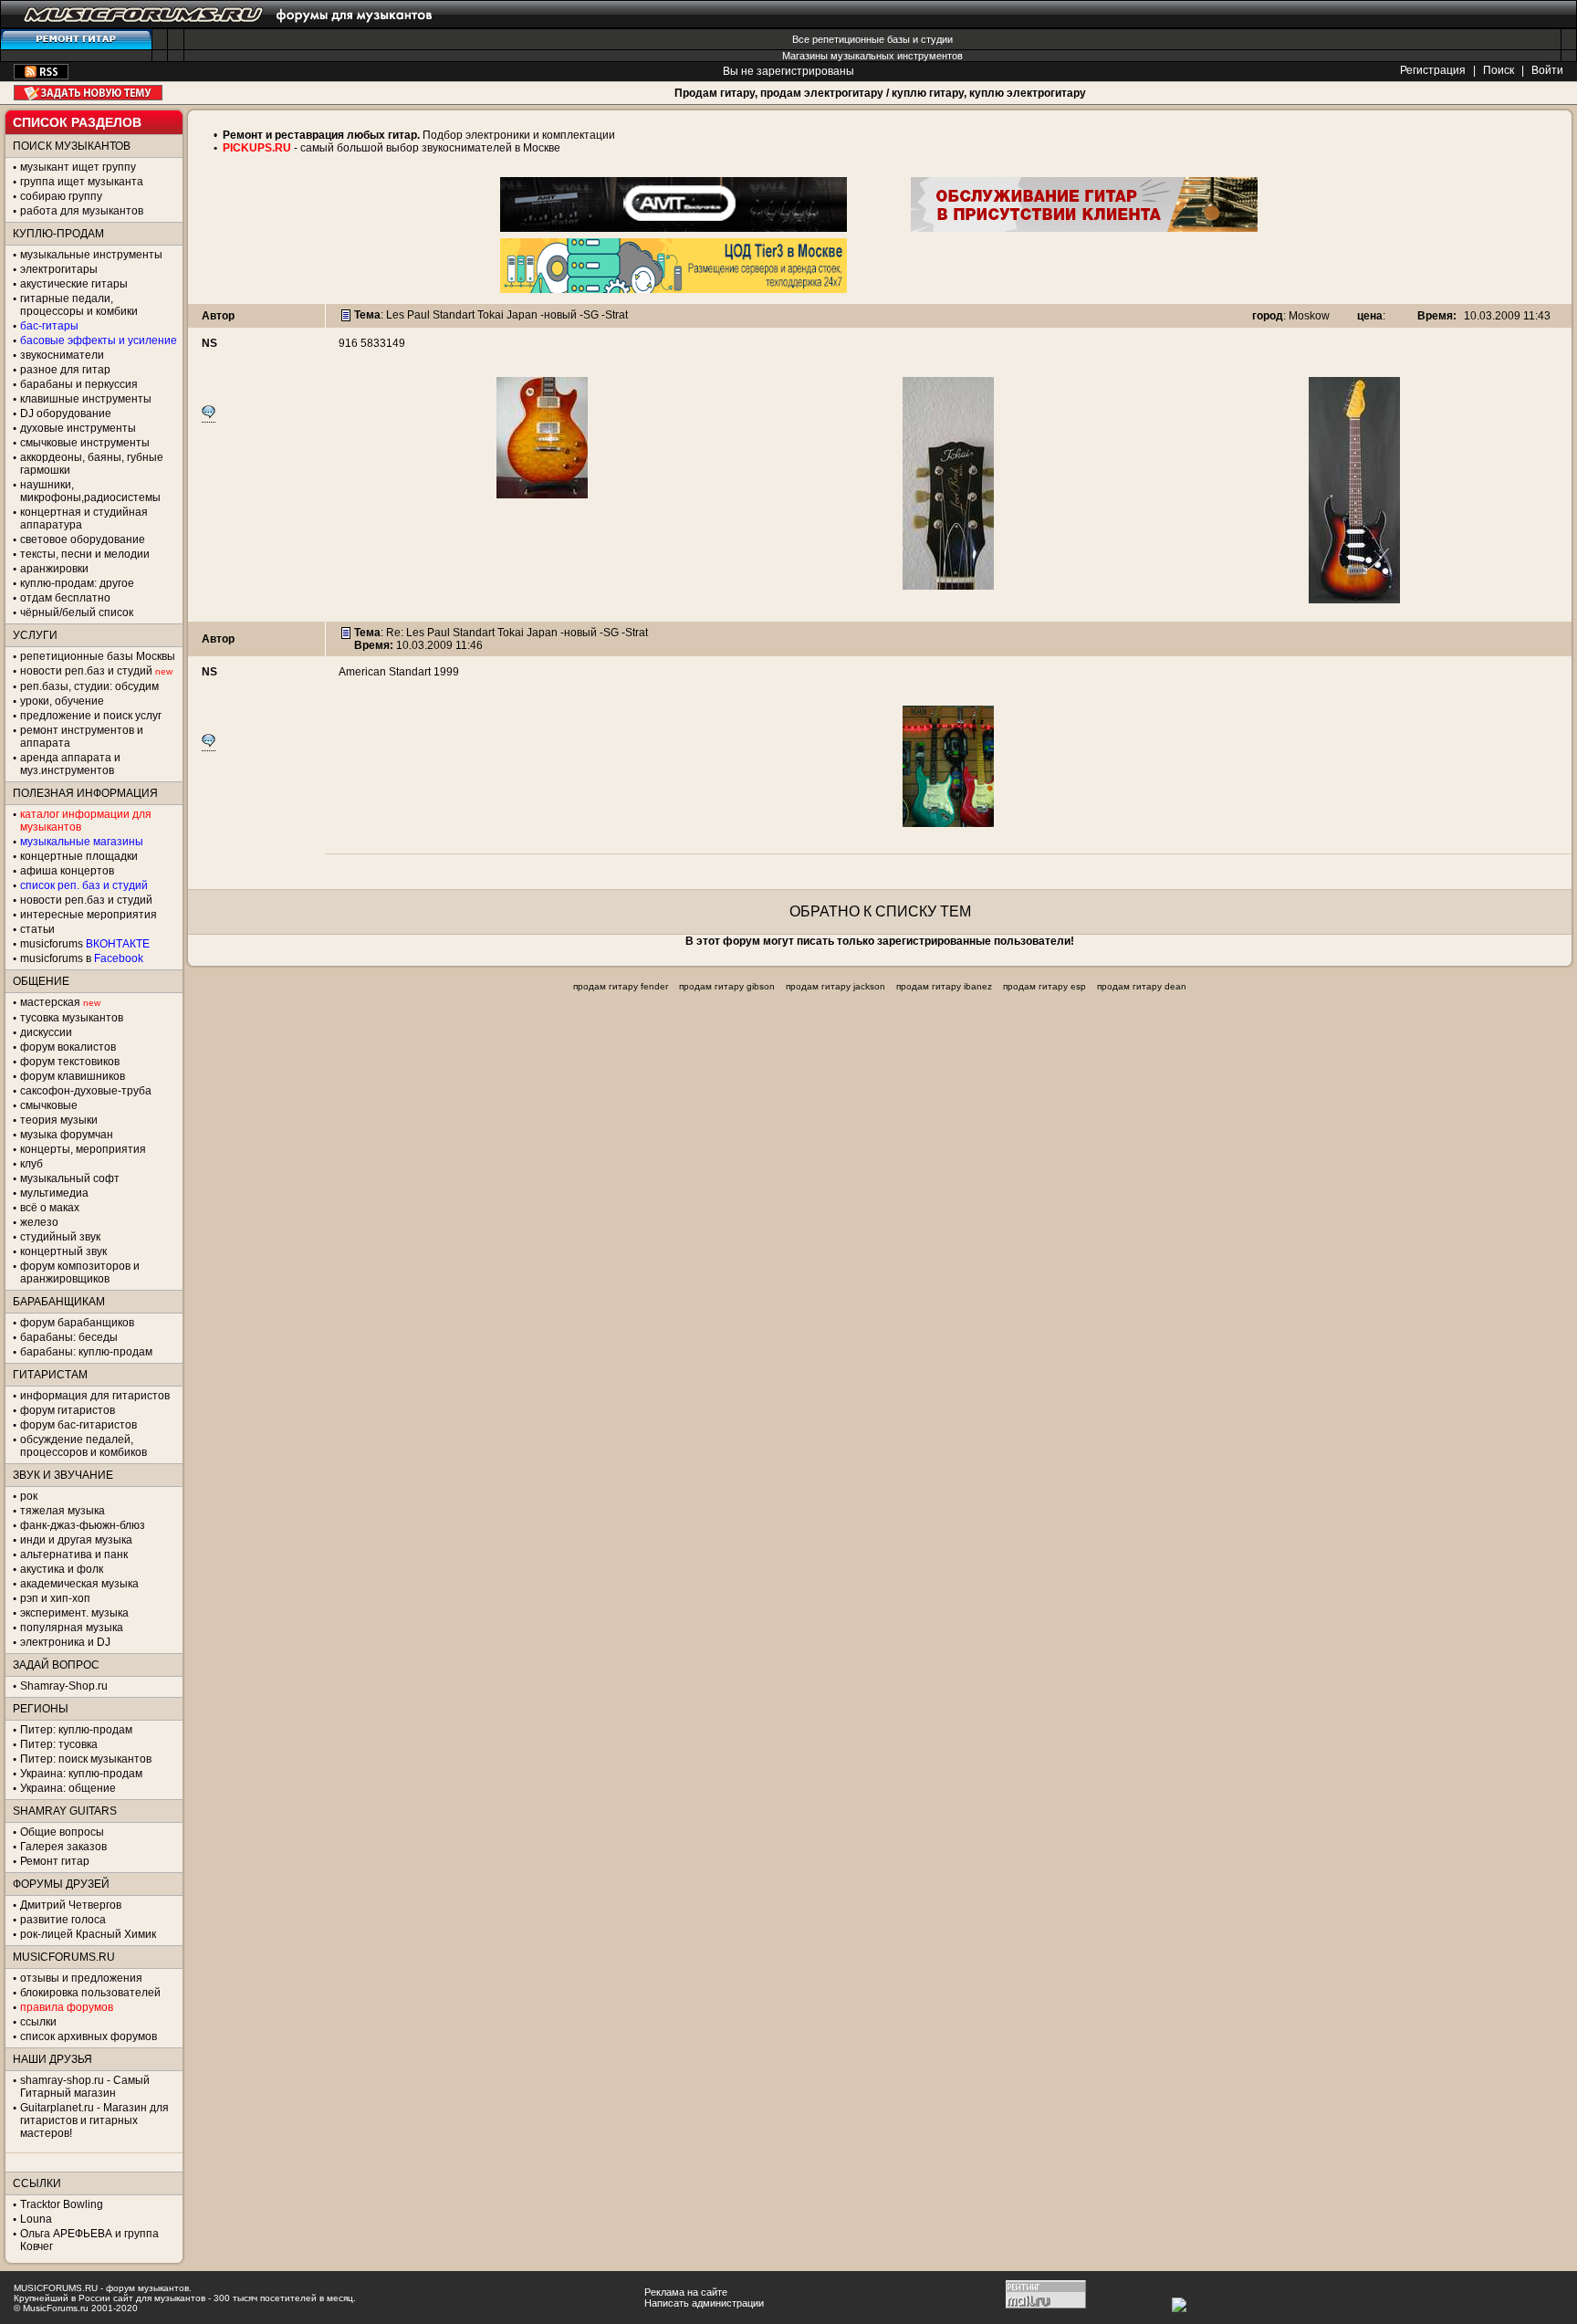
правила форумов (67, 2007)
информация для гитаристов (95, 1396)
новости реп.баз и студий (86, 900)
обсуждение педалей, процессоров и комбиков (84, 1446)
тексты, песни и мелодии (85, 554)
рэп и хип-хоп (55, 1598)
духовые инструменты (78, 428)
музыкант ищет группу (78, 167)
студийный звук (60, 1237)
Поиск (1499, 70)
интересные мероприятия (89, 915)
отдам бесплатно (65, 598)
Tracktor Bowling (62, 2204)
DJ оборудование (66, 414)
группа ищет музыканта (82, 182)
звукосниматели (62, 355)
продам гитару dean (1142, 986)
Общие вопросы (62, 1832)
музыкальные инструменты (91, 255)
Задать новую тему (88, 93)
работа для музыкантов (82, 211)
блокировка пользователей (90, 1993)
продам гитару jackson (835, 986)
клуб (31, 1164)
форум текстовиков (70, 1062)
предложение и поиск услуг (91, 716)
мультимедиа (54, 1193)
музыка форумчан (67, 1135)
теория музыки (59, 1120)
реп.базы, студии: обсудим (89, 686)
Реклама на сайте (686, 2292)
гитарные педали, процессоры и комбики (79, 305)
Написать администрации (704, 2303)
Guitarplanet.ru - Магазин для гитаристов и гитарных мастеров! (94, 2120)
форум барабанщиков (77, 1323)
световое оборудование (83, 539)
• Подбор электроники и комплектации (414, 135)
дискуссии (46, 1032)
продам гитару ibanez (944, 986)
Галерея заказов (63, 1847)
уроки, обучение (62, 701)
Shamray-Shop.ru (64, 1686)
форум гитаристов (68, 1410)
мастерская (50, 1002)
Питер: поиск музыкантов (86, 1759)
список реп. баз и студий (84, 885)
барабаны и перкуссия (79, 384)
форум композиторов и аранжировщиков (80, 1272)
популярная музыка (72, 1628)
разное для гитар (65, 370)
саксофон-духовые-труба (86, 1091)
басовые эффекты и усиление (99, 340)
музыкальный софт (70, 1178)
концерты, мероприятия (83, 1149)
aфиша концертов (67, 871)
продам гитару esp (1044, 986)
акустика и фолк (62, 1569)
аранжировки (54, 569)
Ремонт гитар (55, 1861)
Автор (218, 316)
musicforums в (82, 958)
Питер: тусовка (59, 1744)
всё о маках (50, 1208)
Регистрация (1433, 70)
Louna (36, 2219)
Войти (1547, 70)
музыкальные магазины (82, 842)
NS (209, 343)
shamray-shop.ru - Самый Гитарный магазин (85, 2087)
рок (29, 1496)
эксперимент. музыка (74, 1613)
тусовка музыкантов (72, 1018)
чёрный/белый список (77, 612)
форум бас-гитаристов (78, 1425)
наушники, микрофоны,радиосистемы (90, 491)
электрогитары (59, 269)
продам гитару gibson (727, 986)
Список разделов (77, 122)
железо (39, 1222)
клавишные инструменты (86, 399)
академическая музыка (79, 1584)
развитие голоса (63, 1920)
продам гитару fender (621, 986)
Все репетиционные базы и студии (872, 39)
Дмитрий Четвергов (71, 1905)
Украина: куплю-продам (81, 1774)
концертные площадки (79, 856)
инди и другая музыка (76, 1540)
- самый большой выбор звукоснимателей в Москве (426, 148)
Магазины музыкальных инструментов (872, 56)
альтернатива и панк (74, 1555)
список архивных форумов (89, 2036)
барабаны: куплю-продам (86, 1352)
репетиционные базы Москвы (98, 656)
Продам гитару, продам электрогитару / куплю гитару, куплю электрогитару (880, 93)
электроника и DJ (65, 1642)
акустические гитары (74, 284)
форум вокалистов (68, 1047)
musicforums (85, 944)
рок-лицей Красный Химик (88, 1934)
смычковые (49, 1105)
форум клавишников (73, 1076)
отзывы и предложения (81, 1978)
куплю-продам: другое (77, 583)
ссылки (38, 2022)
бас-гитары (49, 326)
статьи (37, 929)
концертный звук (63, 1251)
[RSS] (41, 76)
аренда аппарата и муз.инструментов (70, 764)
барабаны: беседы (69, 1337)
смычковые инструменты (85, 443)
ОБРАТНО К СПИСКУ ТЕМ (880, 911)
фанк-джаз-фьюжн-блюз (83, 1525)
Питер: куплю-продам (76, 1730)
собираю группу (61, 196)
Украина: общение (68, 1788)
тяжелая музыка (63, 1511)
